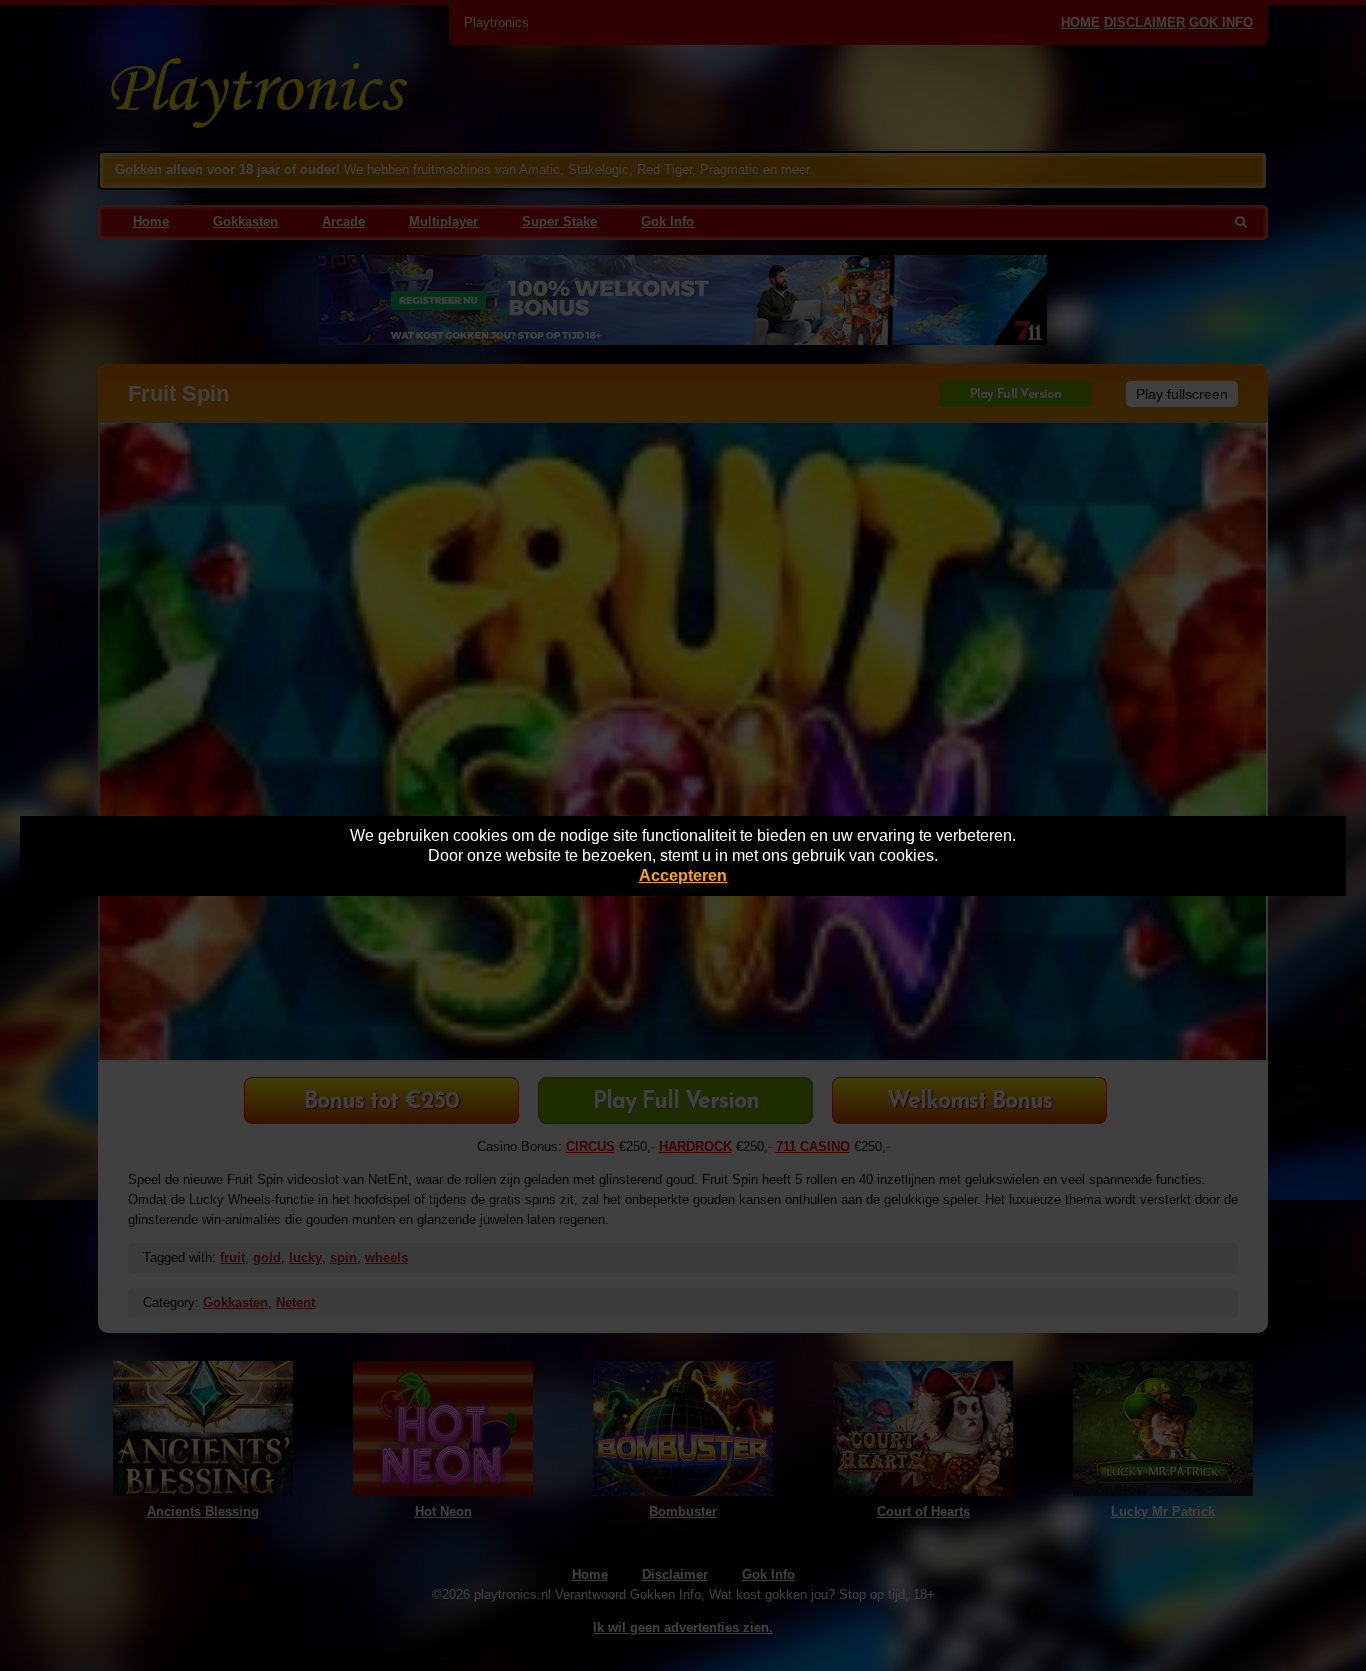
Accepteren (683, 875)
